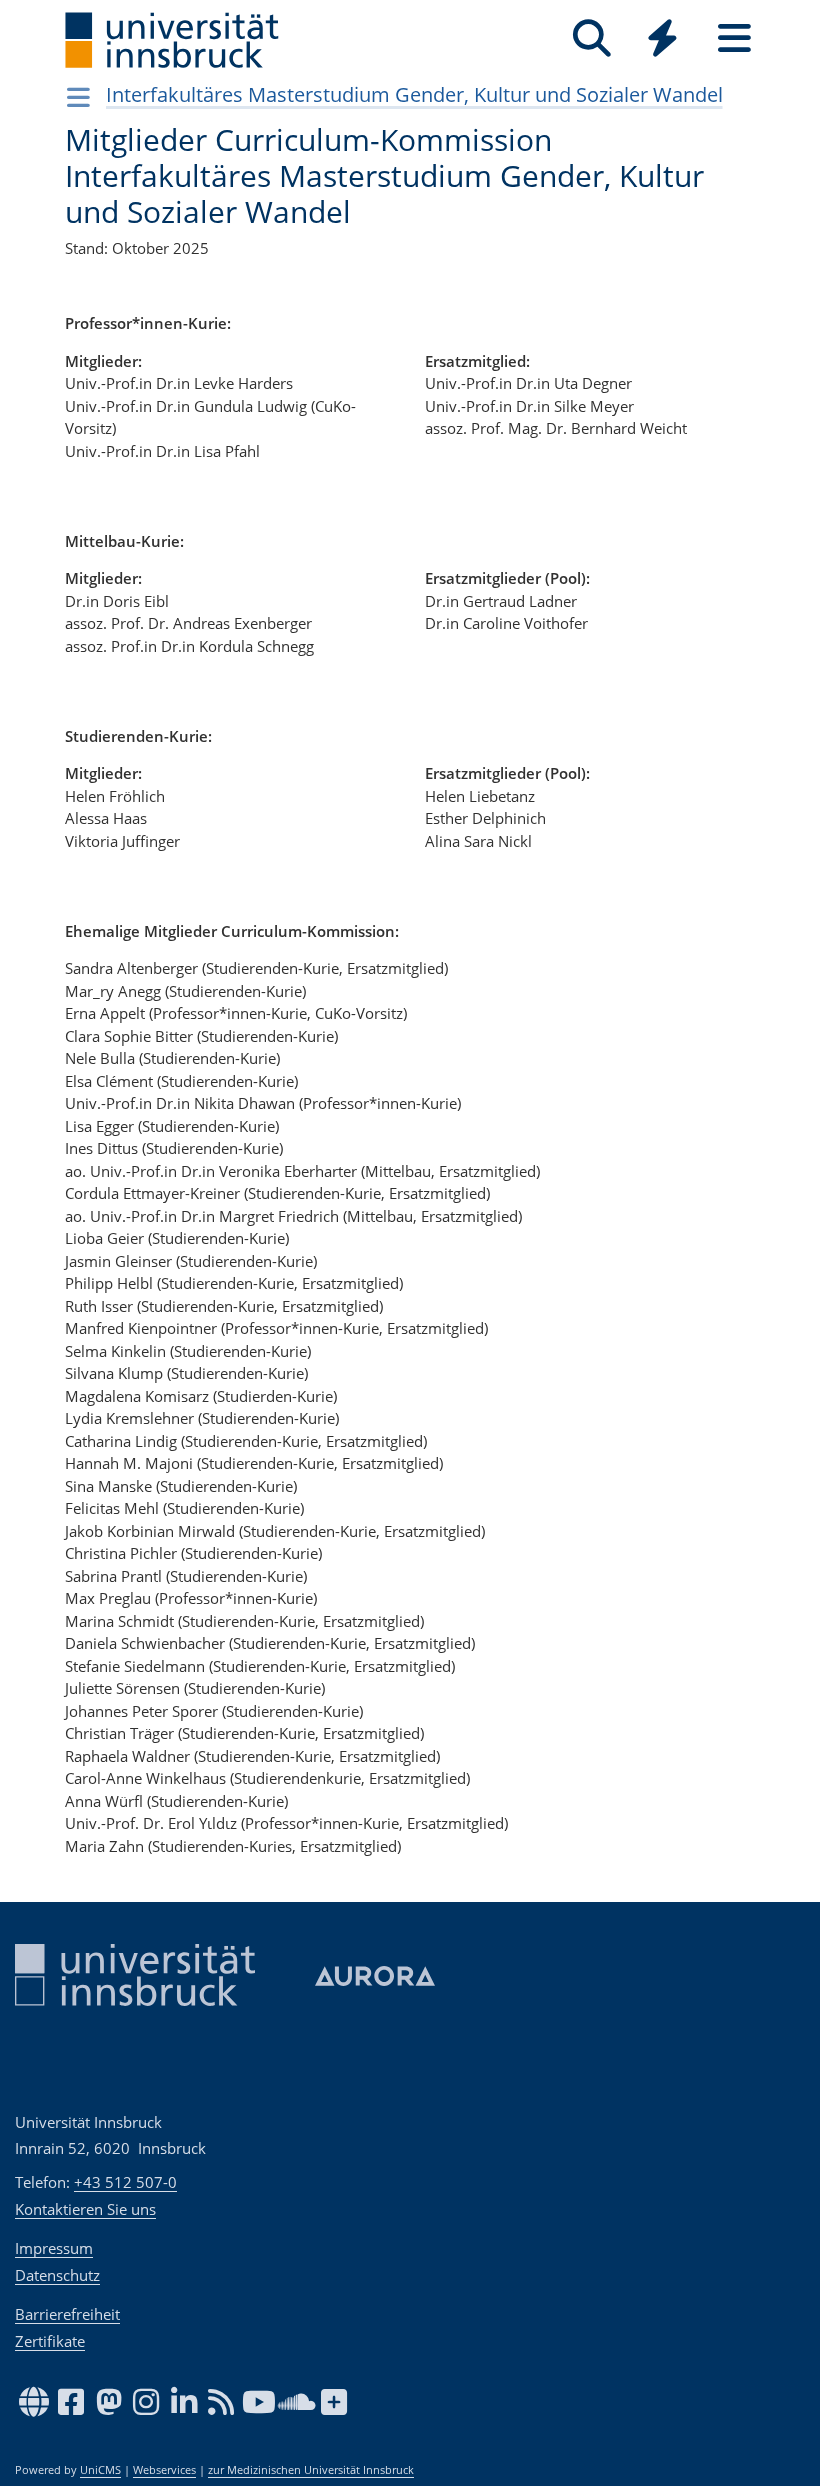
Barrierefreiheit (67, 2314)
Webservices (164, 2470)
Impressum (54, 2248)
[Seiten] (734, 38)
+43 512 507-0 (125, 2182)
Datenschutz (57, 2275)
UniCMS (100, 2470)
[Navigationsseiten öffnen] (78, 97)
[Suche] (591, 38)
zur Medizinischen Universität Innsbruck (311, 2470)
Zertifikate (50, 2341)
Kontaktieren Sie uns (85, 2209)
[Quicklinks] (662, 38)
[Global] (663, 40)
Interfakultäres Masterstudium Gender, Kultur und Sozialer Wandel (414, 94)
